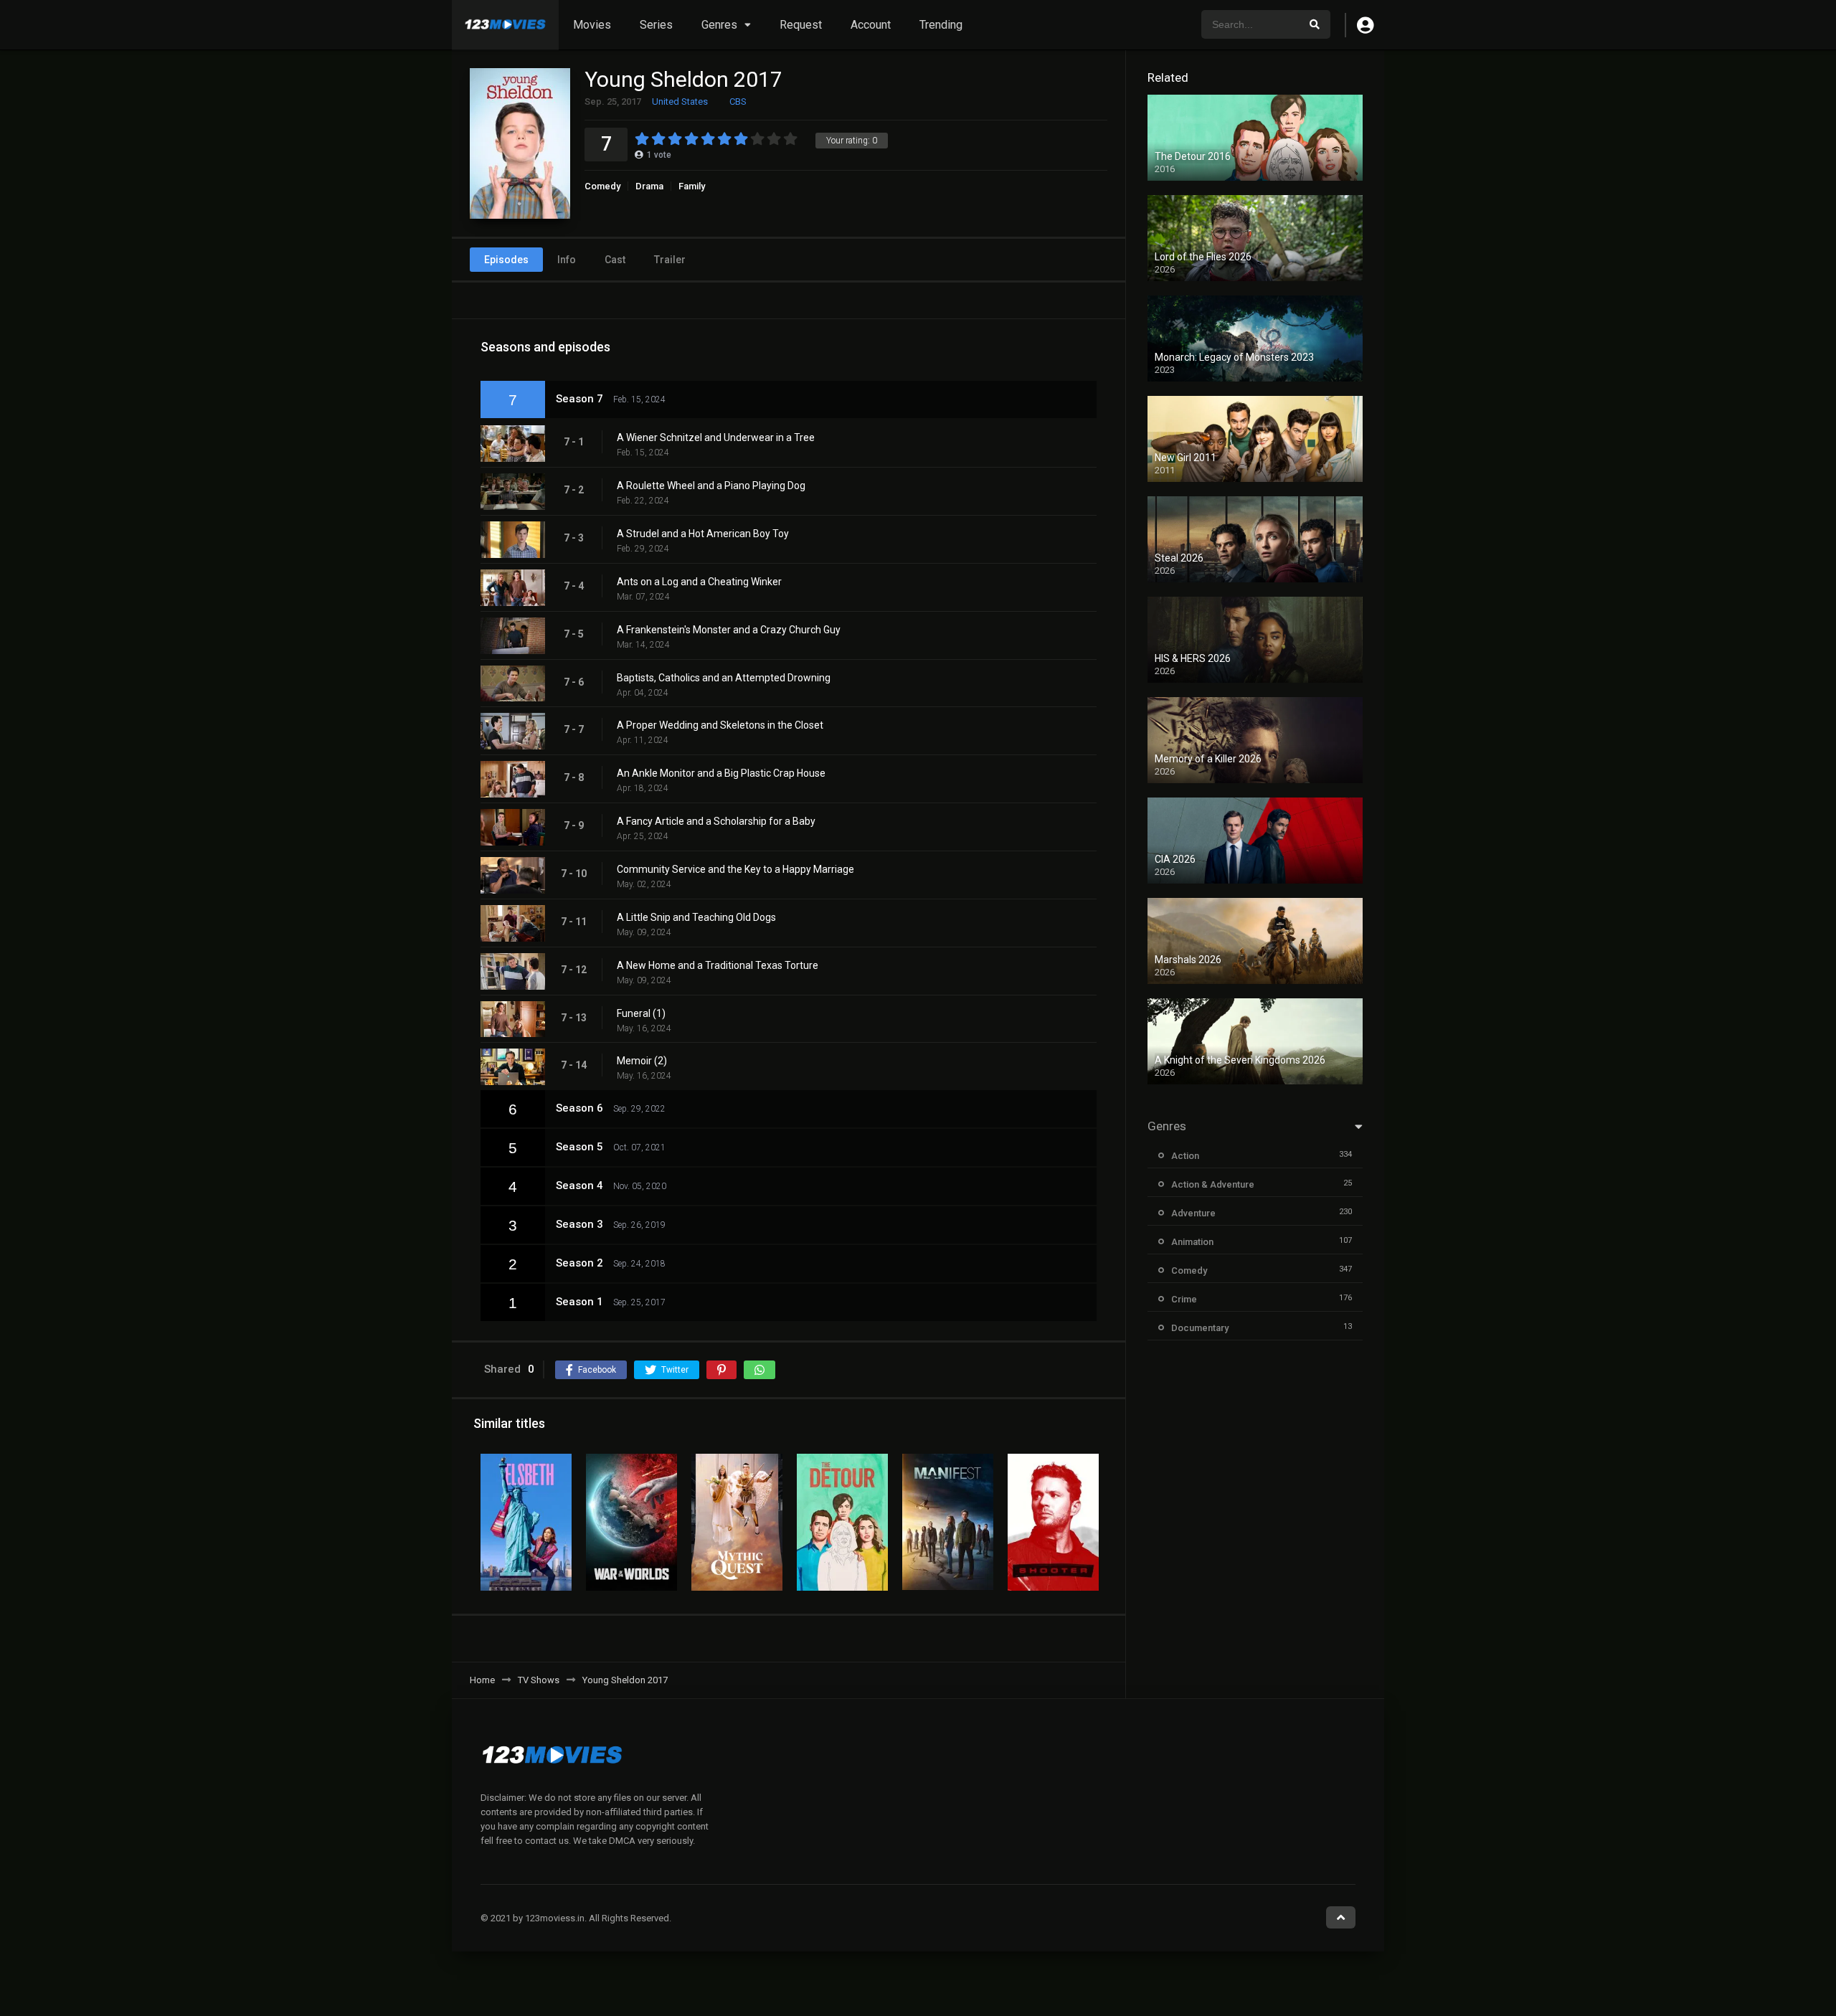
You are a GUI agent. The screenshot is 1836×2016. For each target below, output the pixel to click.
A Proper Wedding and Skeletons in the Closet (720, 725)
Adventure (1193, 1213)
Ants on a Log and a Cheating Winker (699, 582)
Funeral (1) (641, 1013)
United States (680, 101)
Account (871, 25)
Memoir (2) (642, 1061)
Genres (719, 25)
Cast (615, 260)
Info (567, 260)
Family (692, 186)
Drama (649, 186)
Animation (1192, 1242)
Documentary (1200, 1328)
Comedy (602, 186)
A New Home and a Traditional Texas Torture (718, 965)
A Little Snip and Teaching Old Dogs (696, 917)
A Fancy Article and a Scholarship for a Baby (716, 821)
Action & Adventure (1213, 1184)
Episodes (506, 260)
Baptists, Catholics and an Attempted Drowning (724, 678)
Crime (1184, 1299)
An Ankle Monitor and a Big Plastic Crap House (721, 773)
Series (656, 25)
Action (1185, 1156)
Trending (941, 25)
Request (801, 25)
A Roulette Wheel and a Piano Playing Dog (711, 486)
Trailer (670, 260)
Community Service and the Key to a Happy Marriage (735, 869)
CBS (738, 101)
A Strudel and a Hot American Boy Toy (703, 534)
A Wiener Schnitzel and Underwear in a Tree (716, 437)
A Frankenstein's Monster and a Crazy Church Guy (729, 630)
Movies (592, 25)
